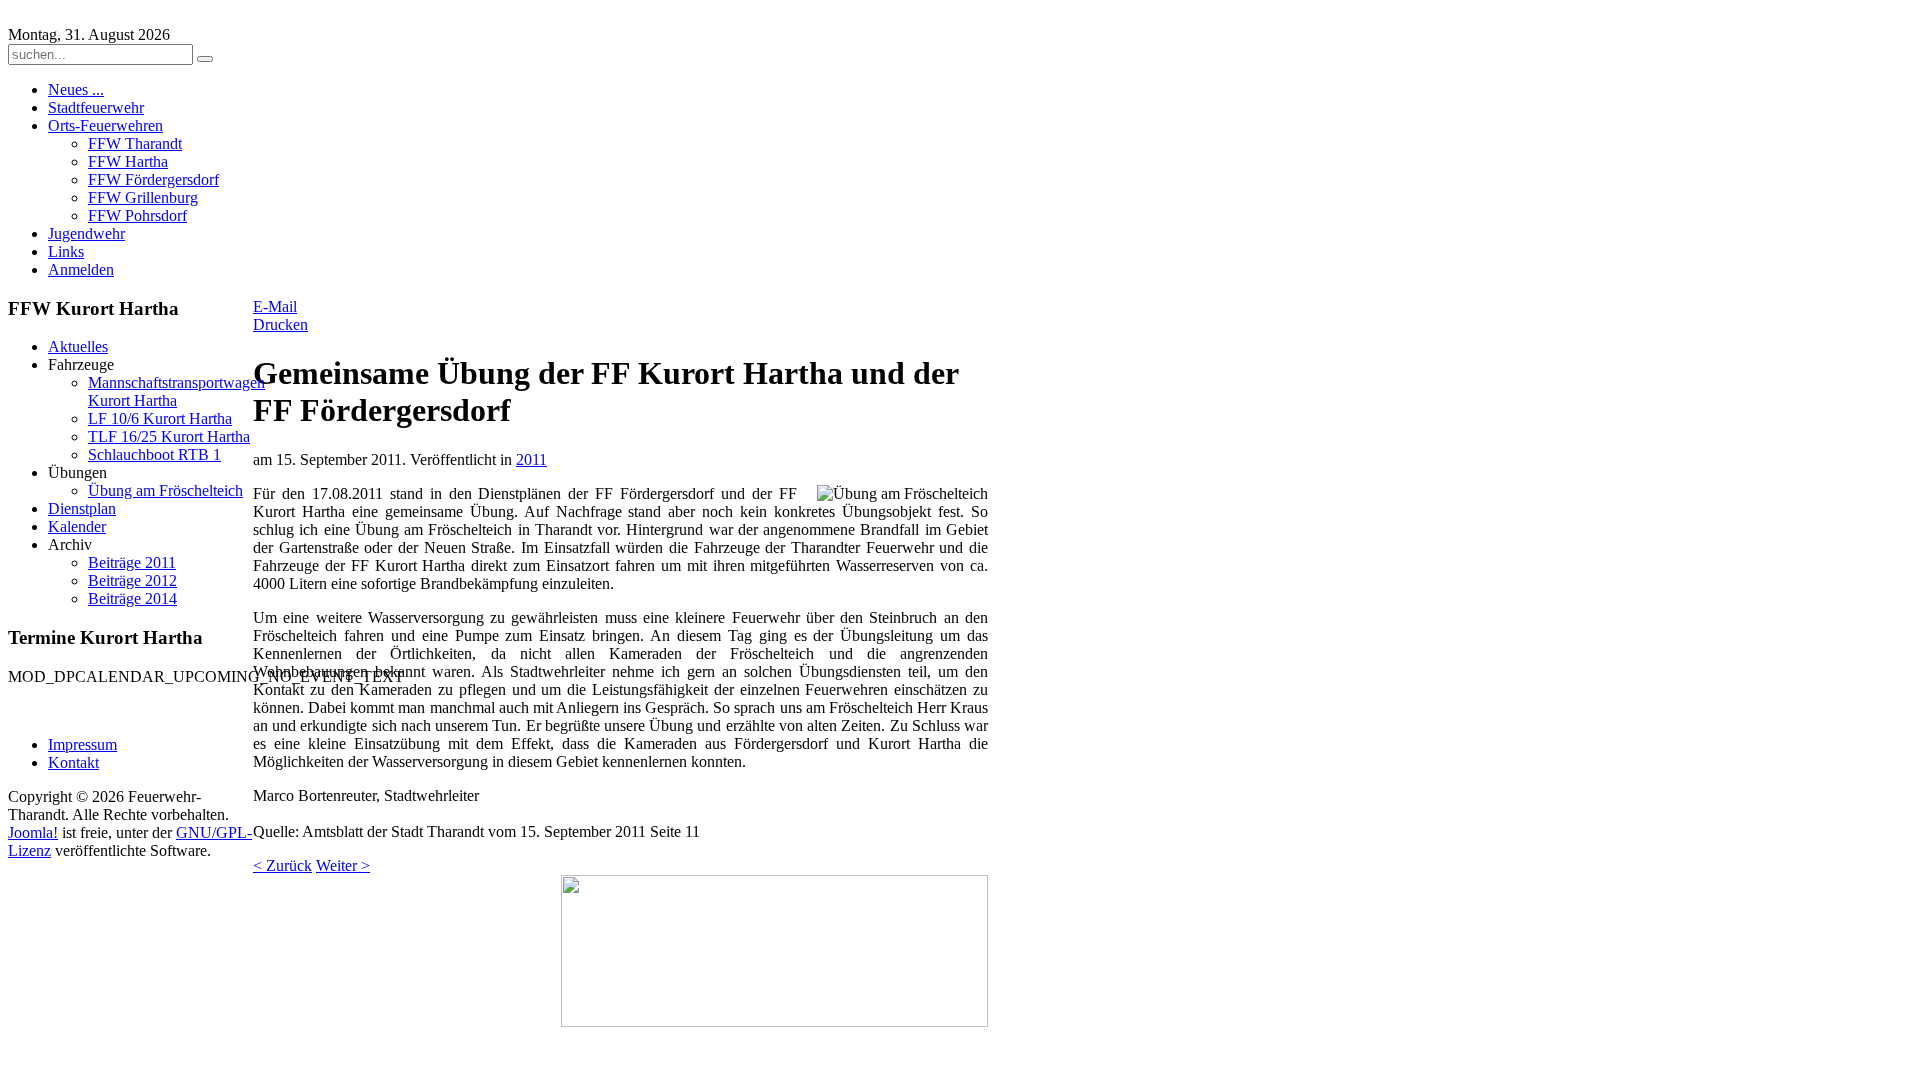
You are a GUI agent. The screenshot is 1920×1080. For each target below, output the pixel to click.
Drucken (280, 324)
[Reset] (205, 59)
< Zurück (282, 865)
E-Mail (275, 306)
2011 (531, 459)
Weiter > (343, 865)
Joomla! (33, 832)
